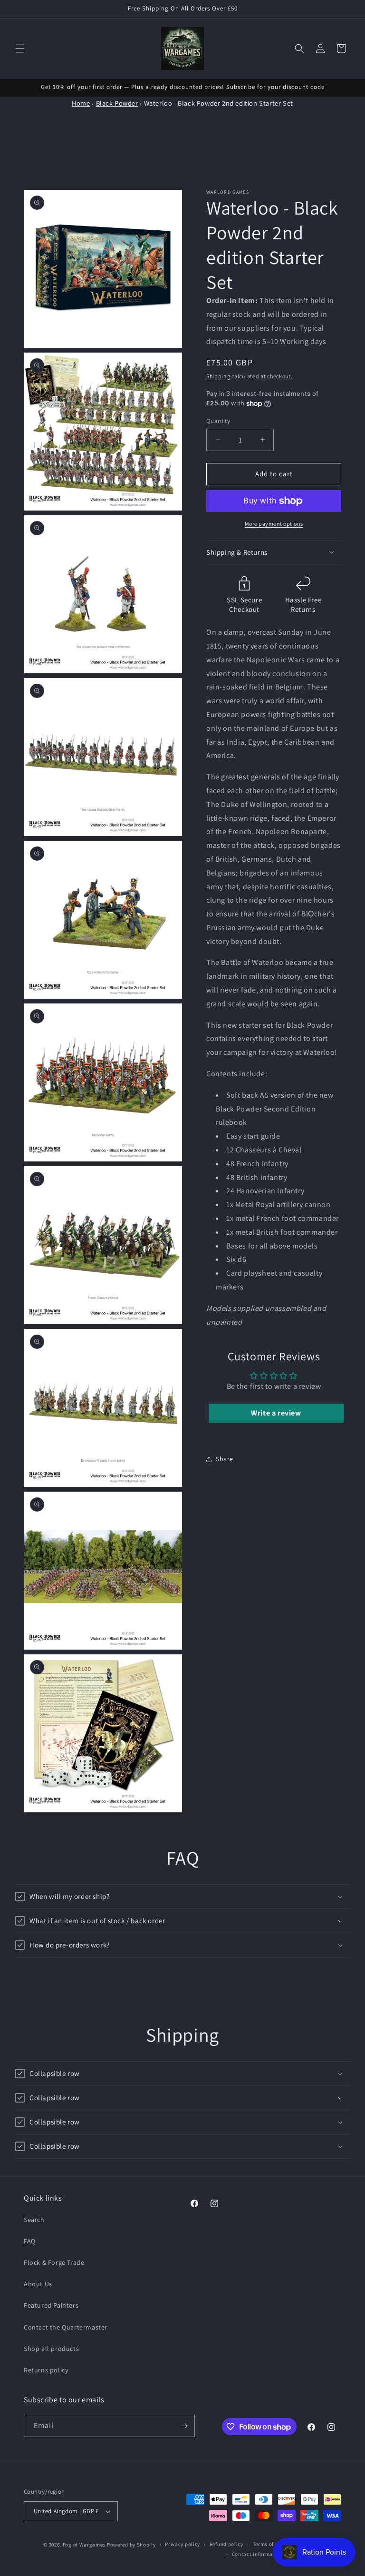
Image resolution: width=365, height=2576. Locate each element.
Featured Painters (51, 2305)
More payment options (274, 524)
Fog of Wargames (84, 2545)
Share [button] (225, 1459)
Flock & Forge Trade (54, 2262)
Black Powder (117, 103)
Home (81, 103)
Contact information (258, 2554)
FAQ (30, 2241)
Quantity (218, 421)
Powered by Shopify (131, 2545)
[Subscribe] (184, 2426)
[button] (20, 49)
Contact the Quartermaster (66, 2327)
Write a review (276, 1413)
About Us (38, 2284)
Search (34, 2220)
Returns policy (46, 2370)
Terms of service (273, 2544)
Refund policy (226, 2544)
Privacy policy (182, 2544)
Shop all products (51, 2349)
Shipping (218, 376)
